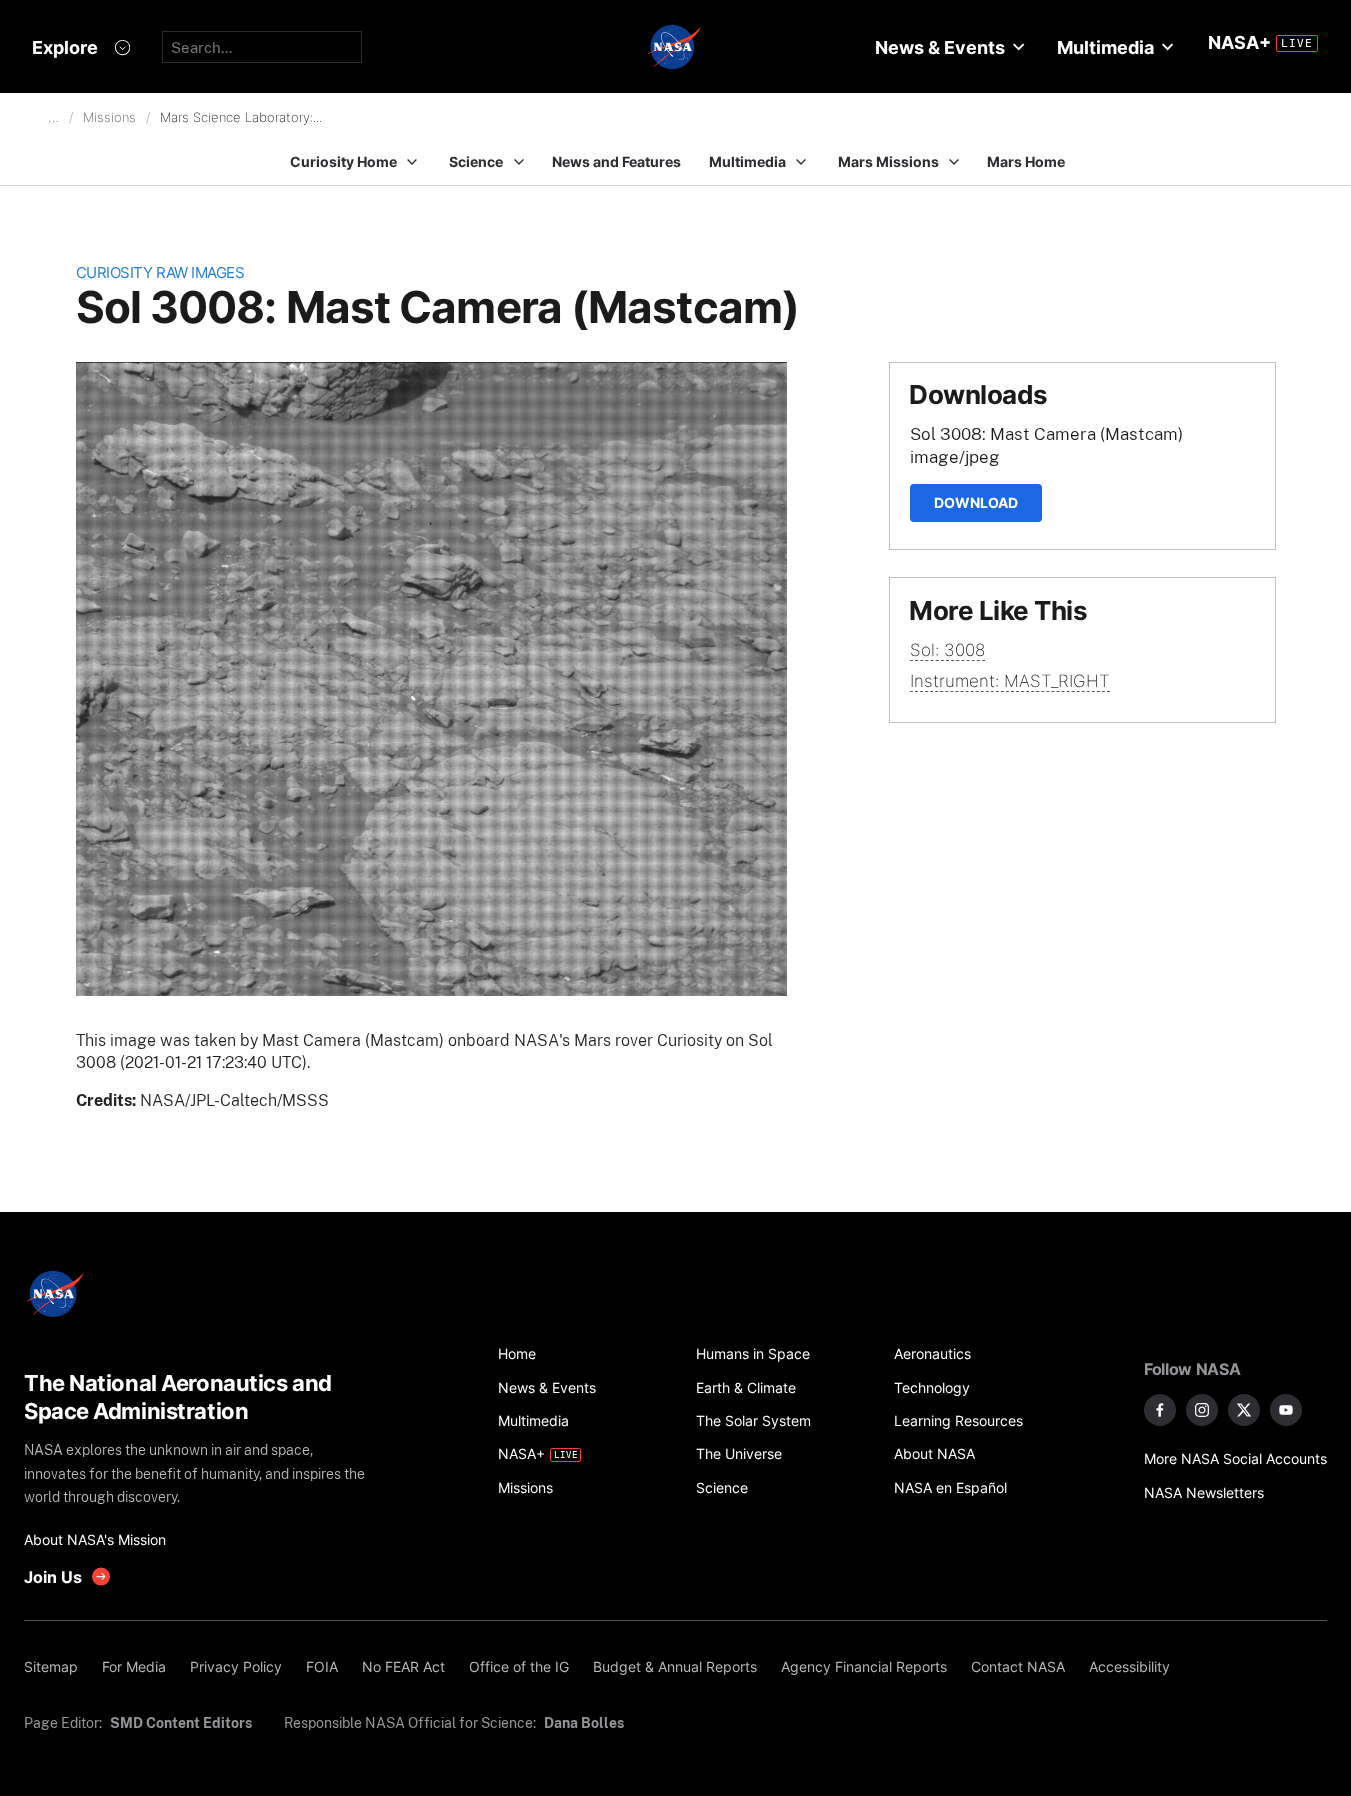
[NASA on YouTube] (1286, 1410)
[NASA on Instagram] (1202, 1410)
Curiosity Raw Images (160, 272)
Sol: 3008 (947, 650)
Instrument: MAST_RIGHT (1010, 681)
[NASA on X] (1244, 1410)
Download (976, 502)
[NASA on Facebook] (1160, 1410)
